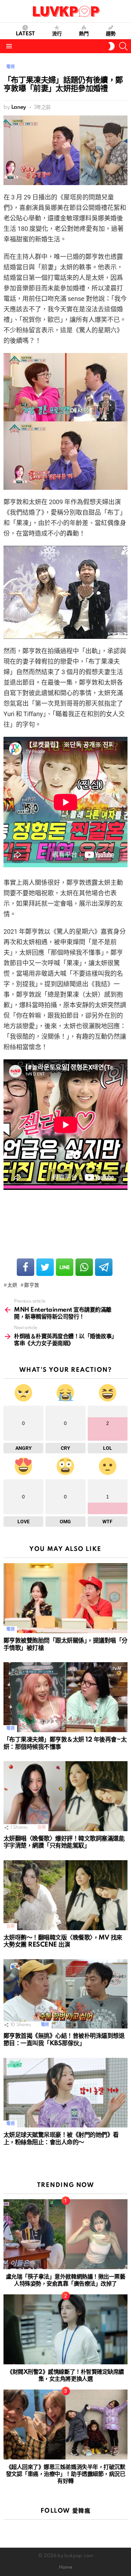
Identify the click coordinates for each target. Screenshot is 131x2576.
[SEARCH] (123, 46)
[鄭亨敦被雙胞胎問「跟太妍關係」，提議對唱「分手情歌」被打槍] (65, 1598)
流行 (57, 34)
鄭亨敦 (32, 1285)
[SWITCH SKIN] (111, 46)
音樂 (41, 1827)
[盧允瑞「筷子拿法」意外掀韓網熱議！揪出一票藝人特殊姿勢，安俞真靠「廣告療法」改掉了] (65, 2234)
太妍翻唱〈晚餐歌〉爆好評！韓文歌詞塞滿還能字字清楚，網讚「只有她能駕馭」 (64, 1842)
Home (66, 2567)
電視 (10, 1629)
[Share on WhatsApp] (84, 1267)
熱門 (84, 34)
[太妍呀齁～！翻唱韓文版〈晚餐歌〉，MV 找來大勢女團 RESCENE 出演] (65, 1895)
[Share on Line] (65, 1267)
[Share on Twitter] (45, 1267)
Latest (25, 34)
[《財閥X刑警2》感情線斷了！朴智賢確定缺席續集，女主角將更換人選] (65, 2329)
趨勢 (111, 34)
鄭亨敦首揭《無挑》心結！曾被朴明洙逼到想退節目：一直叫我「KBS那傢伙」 (64, 2040)
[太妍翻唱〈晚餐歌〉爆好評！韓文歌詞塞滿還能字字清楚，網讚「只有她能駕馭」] (65, 1796)
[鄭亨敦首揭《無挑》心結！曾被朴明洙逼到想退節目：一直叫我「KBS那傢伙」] (65, 1994)
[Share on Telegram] (104, 1267)
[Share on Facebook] (26, 1267)
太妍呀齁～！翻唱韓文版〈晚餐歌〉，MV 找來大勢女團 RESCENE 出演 (63, 1941)
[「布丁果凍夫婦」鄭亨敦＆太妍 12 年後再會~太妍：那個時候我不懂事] (65, 1697)
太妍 (12, 1285)
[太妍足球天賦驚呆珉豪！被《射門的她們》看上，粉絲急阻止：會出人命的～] (65, 2093)
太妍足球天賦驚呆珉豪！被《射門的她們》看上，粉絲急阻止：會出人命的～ (61, 2139)
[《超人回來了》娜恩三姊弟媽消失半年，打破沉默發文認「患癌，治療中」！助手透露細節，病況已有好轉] (65, 2425)
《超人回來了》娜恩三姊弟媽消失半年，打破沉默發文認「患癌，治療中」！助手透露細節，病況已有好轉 (65, 2474)
